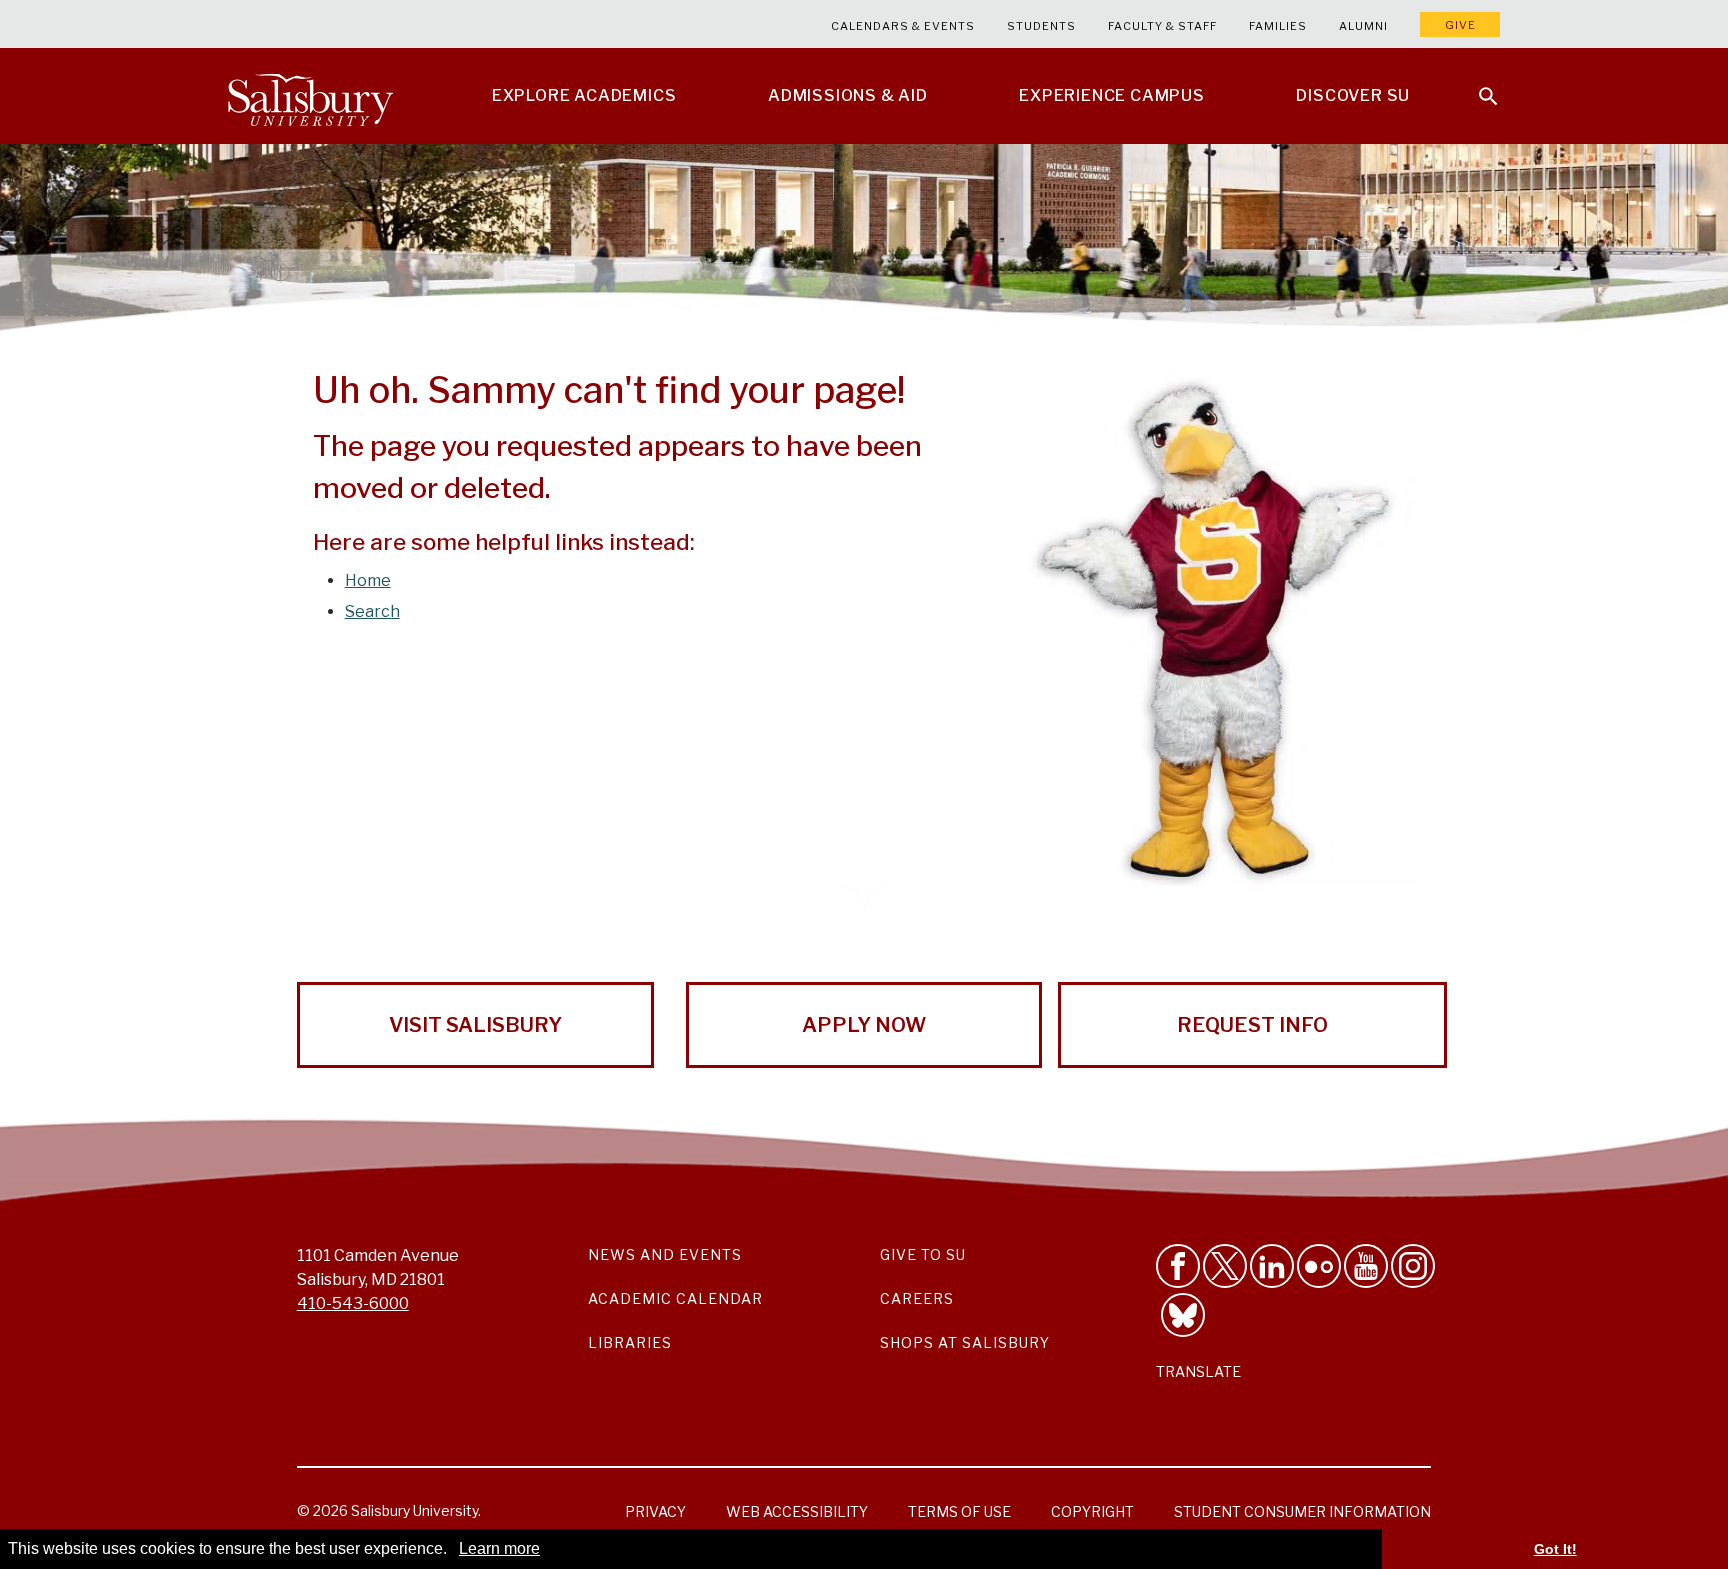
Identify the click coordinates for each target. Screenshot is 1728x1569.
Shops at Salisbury (965, 1342)
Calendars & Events (903, 26)
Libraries (630, 1342)
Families (1278, 26)
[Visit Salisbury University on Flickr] (1319, 1266)
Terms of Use (959, 1511)
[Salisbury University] (310, 96)
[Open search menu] (1476, 84)
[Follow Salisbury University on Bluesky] (1183, 1315)
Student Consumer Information (1302, 1511)
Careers (917, 1298)
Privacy (655, 1511)
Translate (1198, 1371)
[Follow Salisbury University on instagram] (1413, 1266)
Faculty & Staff (1162, 26)
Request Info (1252, 1025)
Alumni (1363, 26)
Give (1460, 25)
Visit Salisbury (475, 1025)
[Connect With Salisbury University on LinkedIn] (1272, 1266)
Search (372, 611)
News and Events (665, 1254)
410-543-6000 (353, 1303)
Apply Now (864, 1025)
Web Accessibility (797, 1511)
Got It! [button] (1555, 1549)
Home (368, 580)
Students (1041, 26)
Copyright (1092, 1511)
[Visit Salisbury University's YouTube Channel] (1366, 1266)
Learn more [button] (499, 1548)
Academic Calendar (675, 1298)
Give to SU (923, 1254)
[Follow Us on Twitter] (1225, 1266)
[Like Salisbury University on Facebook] (1178, 1266)
